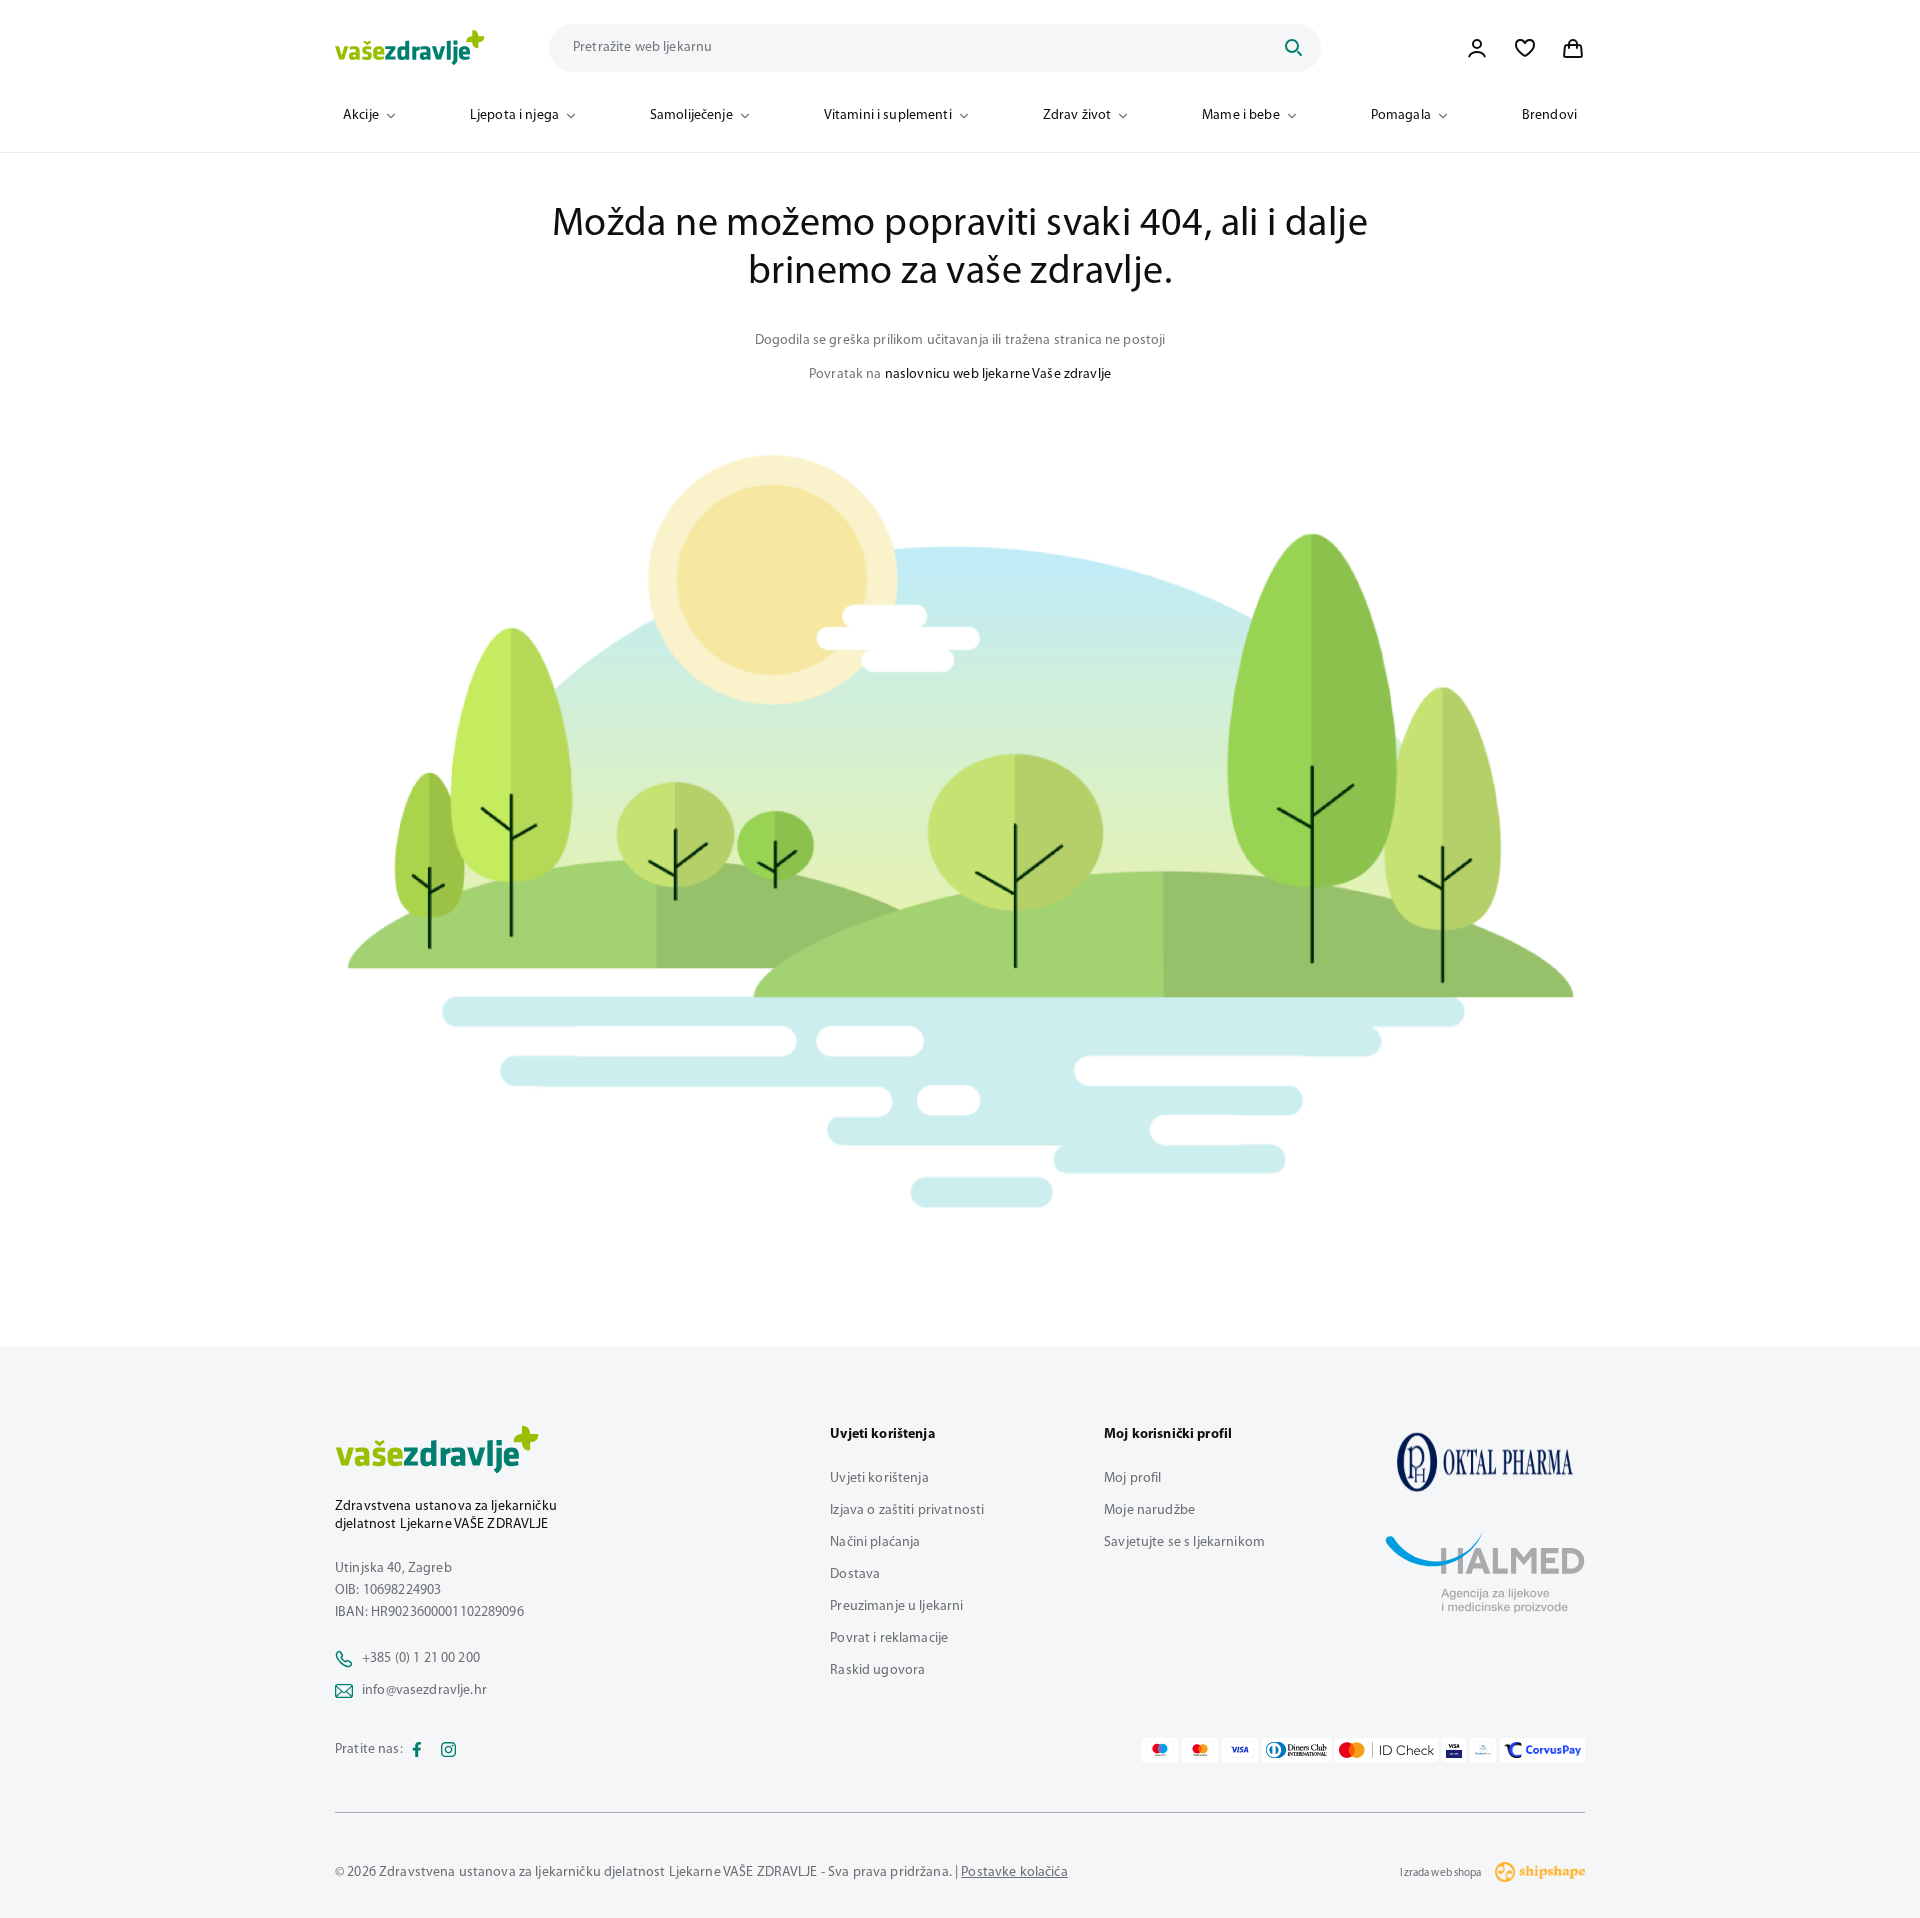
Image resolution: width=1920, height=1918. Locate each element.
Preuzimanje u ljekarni (896, 1606)
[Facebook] (417, 1750)
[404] (1485, 1462)
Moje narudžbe (1149, 1510)
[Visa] (1240, 1750)
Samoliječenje (691, 115)
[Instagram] (449, 1750)
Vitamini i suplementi (888, 115)
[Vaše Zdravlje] (410, 48)
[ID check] (1386, 1750)
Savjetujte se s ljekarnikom (1184, 1542)
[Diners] (1297, 1750)
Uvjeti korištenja (879, 1478)
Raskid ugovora (877, 1670)
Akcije (361, 115)
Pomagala (1401, 115)
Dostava (855, 1574)
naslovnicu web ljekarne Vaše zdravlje (998, 374)
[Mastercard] (1200, 1750)
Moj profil (1132, 1478)
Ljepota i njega (514, 115)
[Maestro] (1160, 1750)
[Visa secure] (1454, 1750)
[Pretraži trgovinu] (1293, 48)
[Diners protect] (1482, 1750)
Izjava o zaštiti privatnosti (907, 1510)
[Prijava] (1477, 48)
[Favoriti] (1525, 48)
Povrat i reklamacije (889, 1638)
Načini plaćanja (875, 1542)
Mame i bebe (1241, 115)
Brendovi (1549, 115)
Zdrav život (1077, 115)
